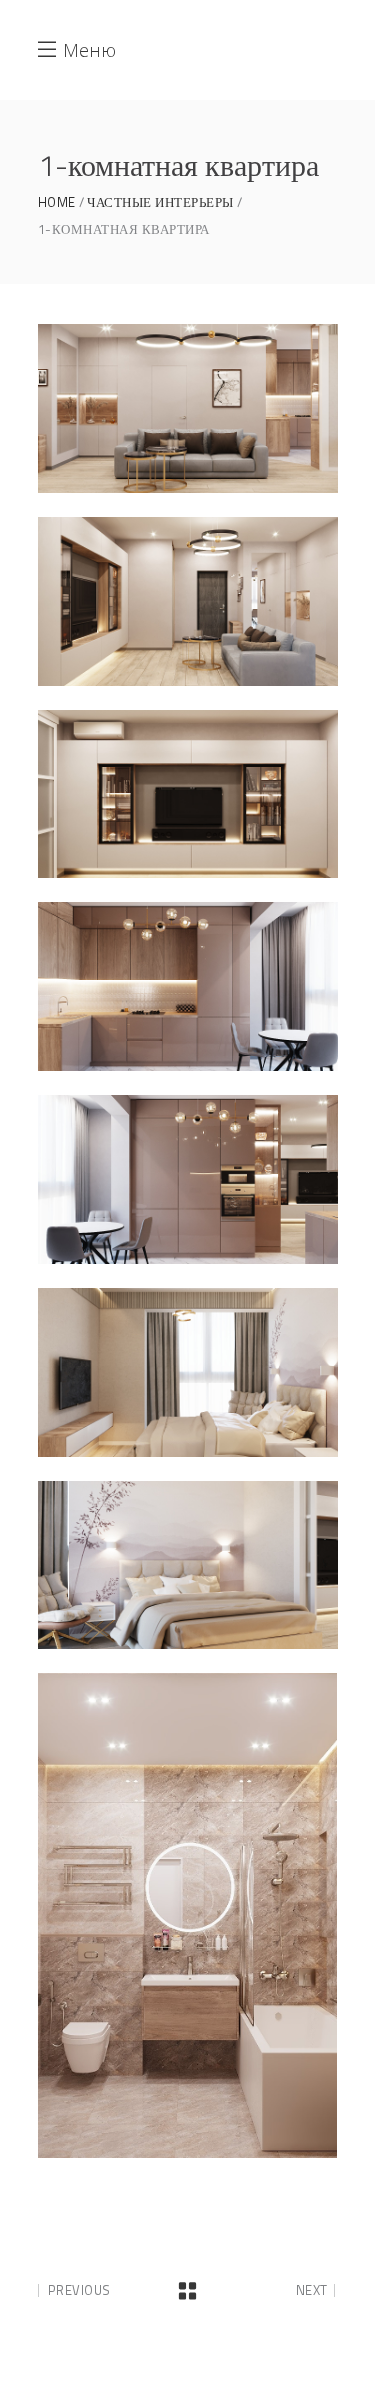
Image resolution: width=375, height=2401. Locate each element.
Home (57, 202)
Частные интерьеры (160, 202)
